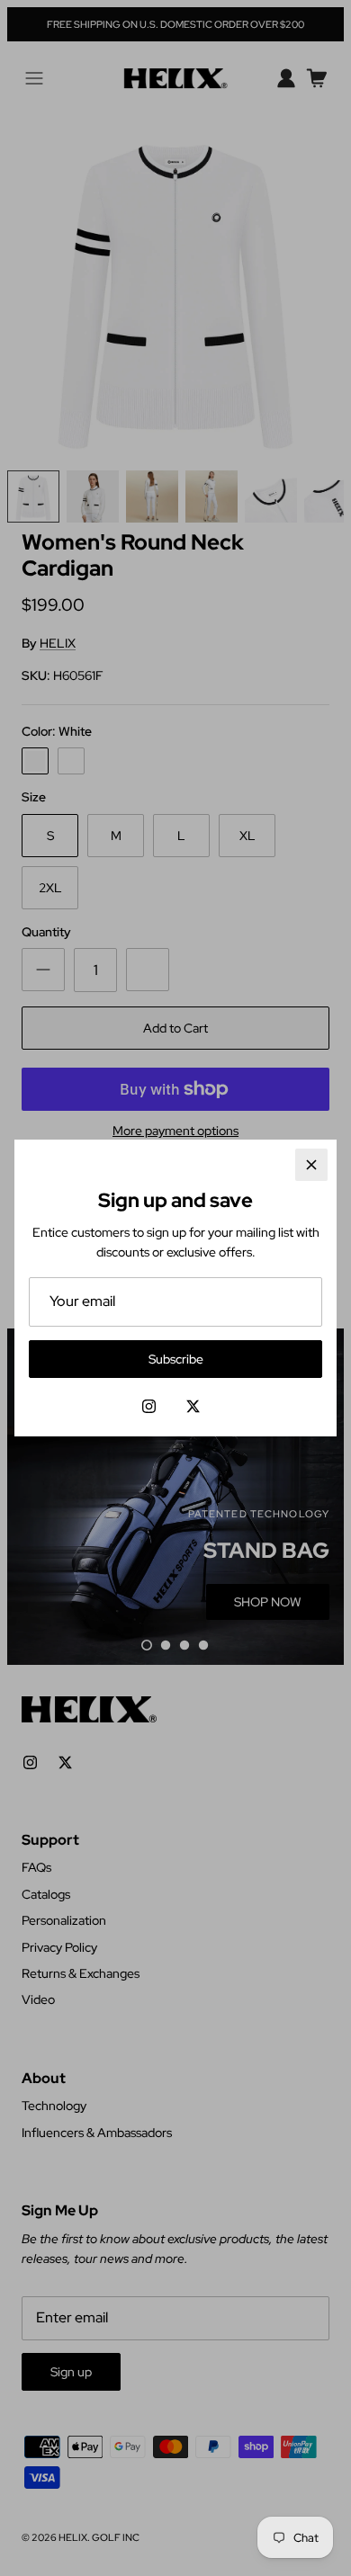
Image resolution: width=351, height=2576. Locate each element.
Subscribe (176, 1359)
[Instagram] (149, 1406)
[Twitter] (193, 1406)
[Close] (311, 1165)
